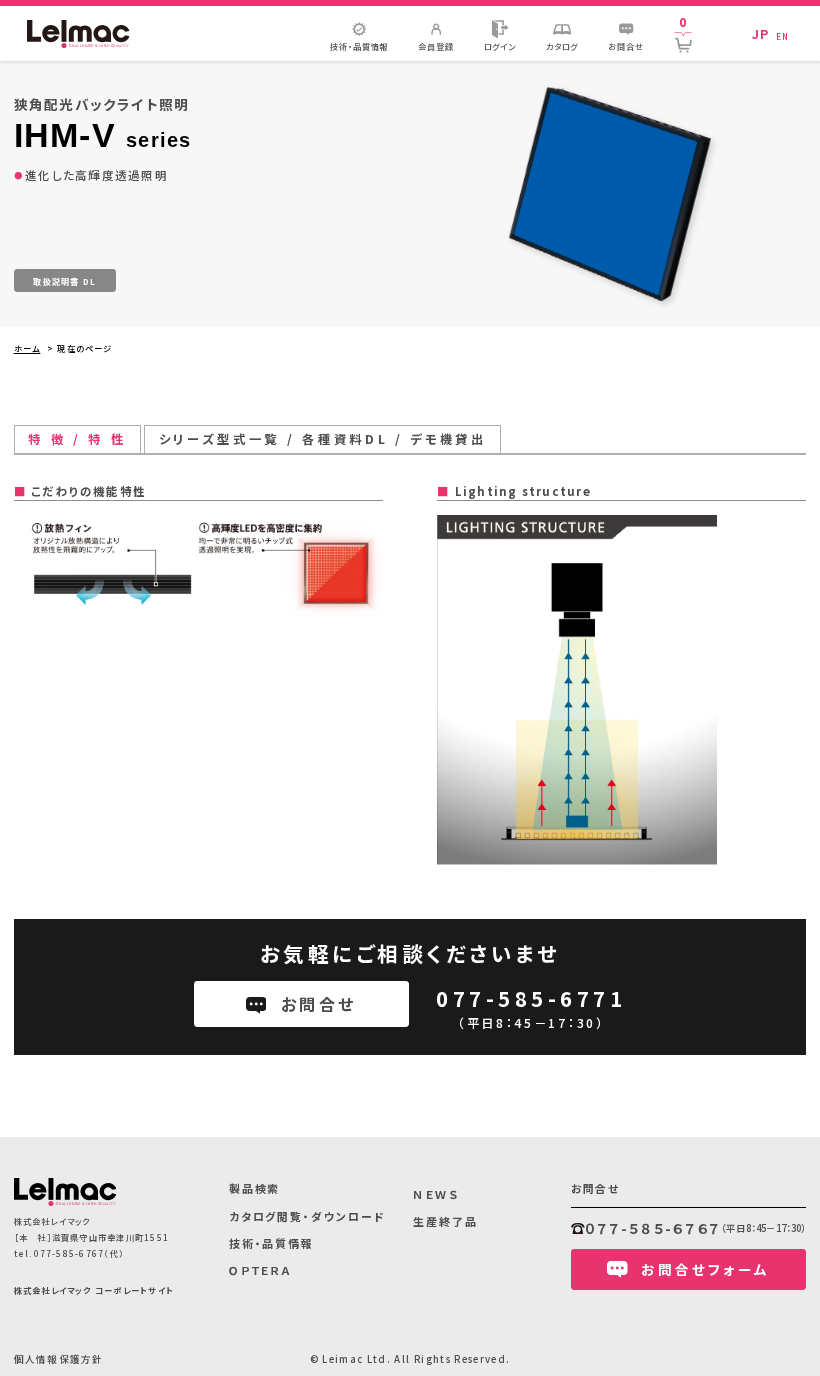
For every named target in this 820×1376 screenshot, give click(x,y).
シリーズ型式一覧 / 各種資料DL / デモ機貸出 (323, 439)
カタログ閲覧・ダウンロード (307, 1216)
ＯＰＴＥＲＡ (260, 1270)
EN (782, 36)
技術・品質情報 (271, 1243)
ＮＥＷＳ (436, 1194)
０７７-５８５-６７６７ (653, 1228)
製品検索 (255, 1188)
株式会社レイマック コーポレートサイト (94, 1290)
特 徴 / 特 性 (77, 439)
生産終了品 (445, 1221)
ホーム (27, 348)
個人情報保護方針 (59, 1359)
